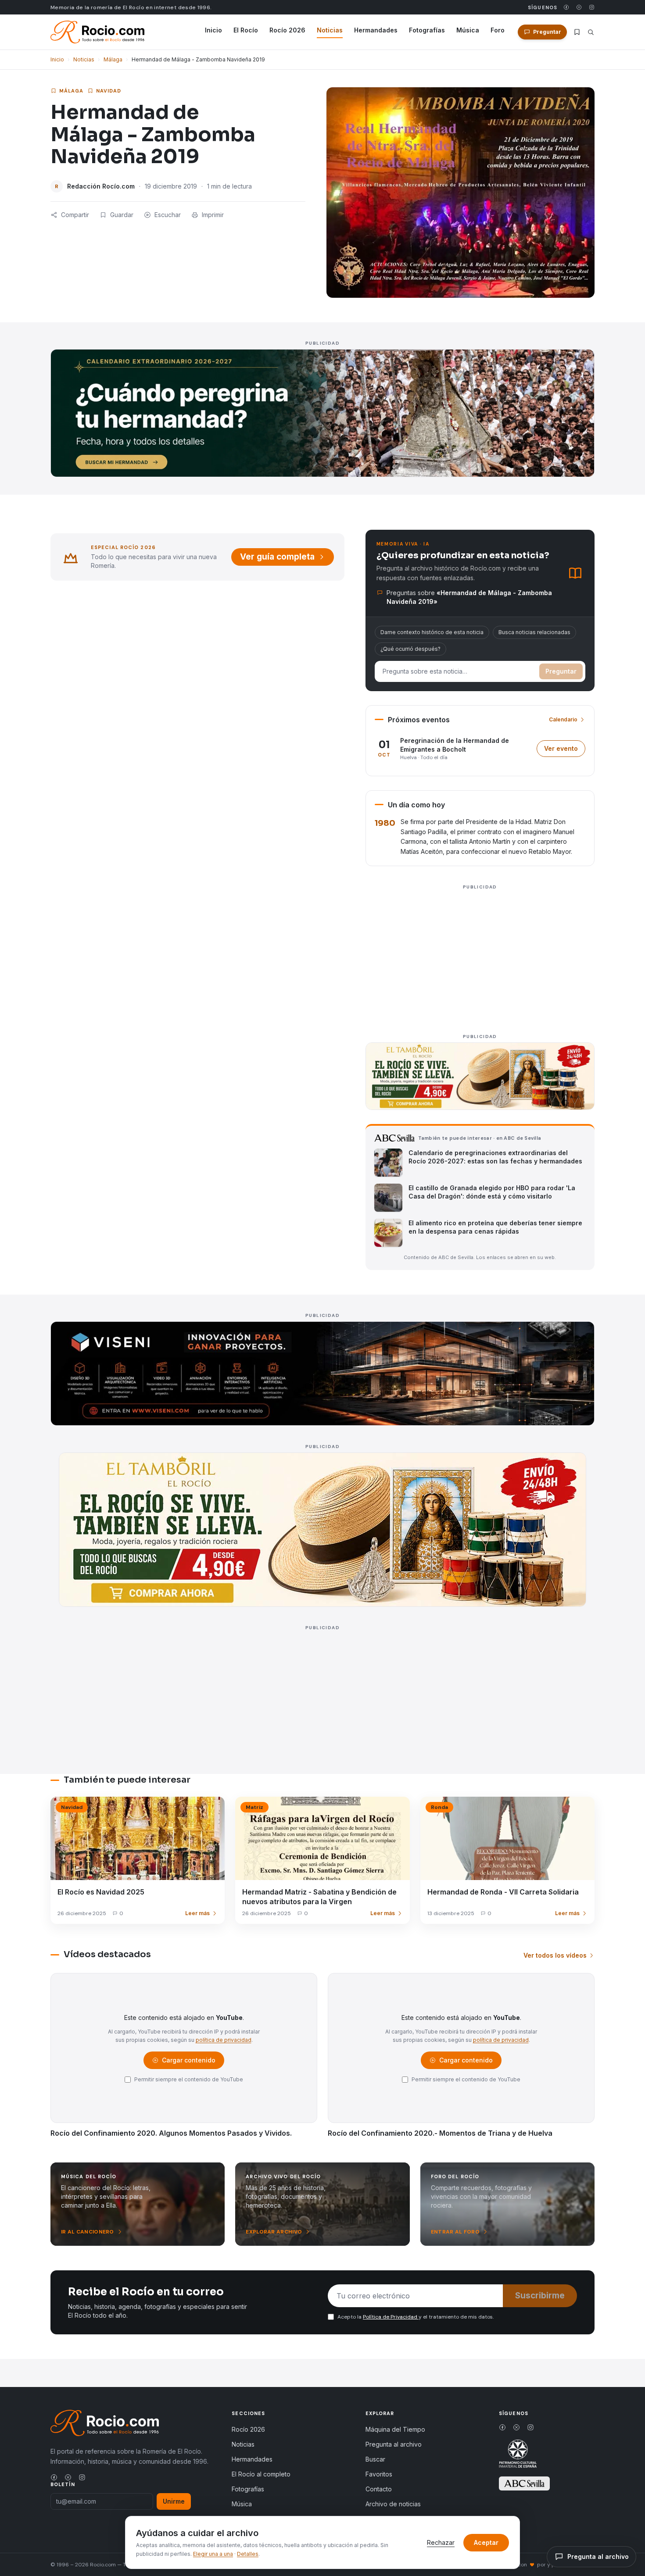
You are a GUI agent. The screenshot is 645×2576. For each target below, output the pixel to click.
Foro (498, 30)
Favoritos (379, 2474)
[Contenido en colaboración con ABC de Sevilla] (524, 2483)
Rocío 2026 (287, 30)
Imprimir (213, 215)
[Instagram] (592, 7)
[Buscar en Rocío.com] (591, 32)
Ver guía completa (277, 557)
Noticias (330, 30)
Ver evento (565, 751)
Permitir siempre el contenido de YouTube (189, 2079)
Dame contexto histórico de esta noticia (432, 632)
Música (468, 30)
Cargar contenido (188, 2062)
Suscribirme (540, 2296)
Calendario (563, 719)
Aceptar (486, 2542)
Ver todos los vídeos (555, 1955)
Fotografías (427, 30)
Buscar (375, 2459)
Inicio (213, 30)
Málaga (113, 59)
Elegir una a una (213, 2554)
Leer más (197, 1913)
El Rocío (246, 30)
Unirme (174, 2501)
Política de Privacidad (391, 2317)
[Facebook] (566, 7)
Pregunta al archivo (394, 2444)
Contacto (379, 2489)
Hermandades (376, 30)
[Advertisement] (480, 954)
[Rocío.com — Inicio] (97, 32)
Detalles (248, 2554)
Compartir (75, 215)
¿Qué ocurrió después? (410, 649)
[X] (579, 7)
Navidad (109, 91)
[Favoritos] (577, 32)
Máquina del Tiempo (395, 2429)
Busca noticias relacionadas (534, 632)
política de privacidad (224, 2040)
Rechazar (441, 2542)
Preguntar (561, 671)
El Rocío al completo (261, 2474)
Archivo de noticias (393, 2504)
